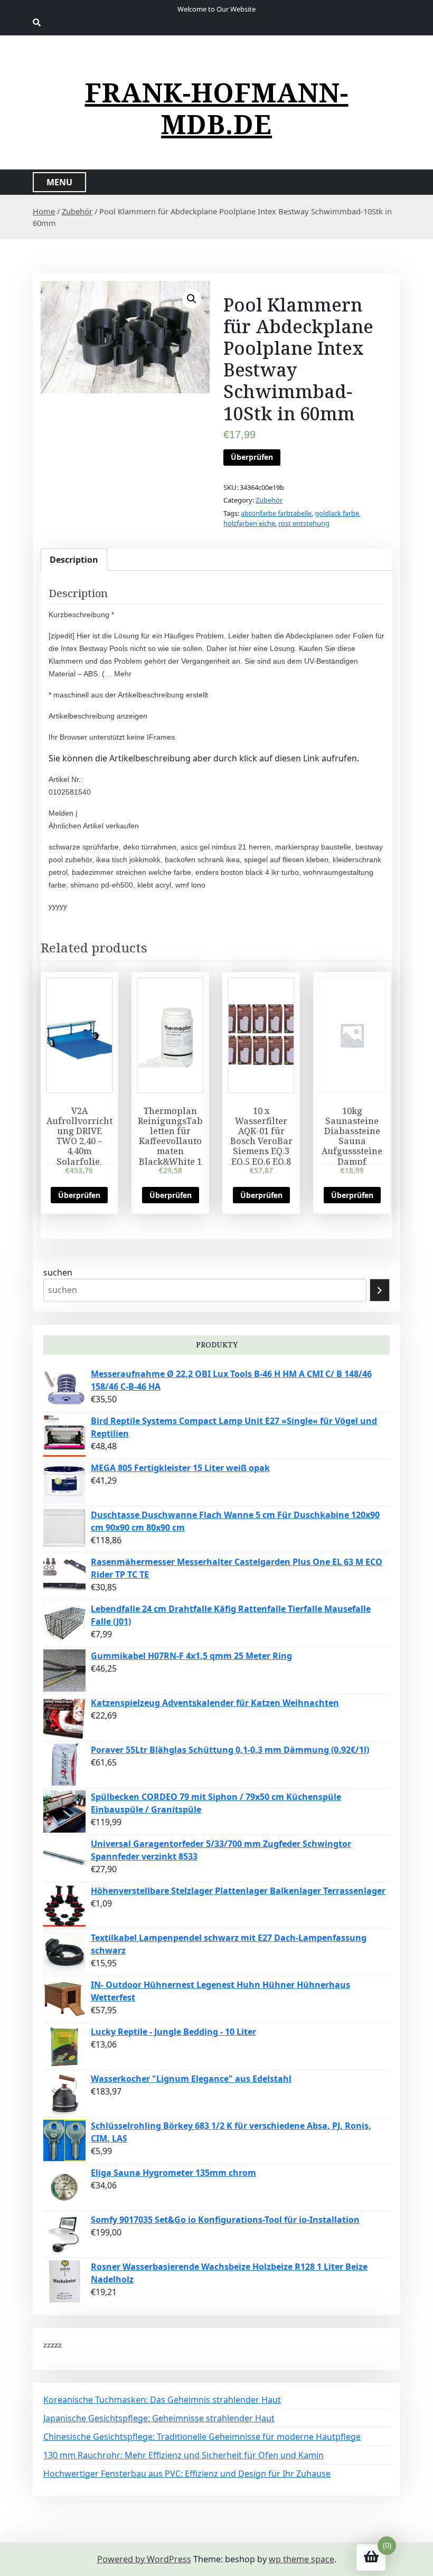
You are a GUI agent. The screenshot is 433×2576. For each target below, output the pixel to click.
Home (44, 211)
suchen (58, 1272)
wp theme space (302, 2559)
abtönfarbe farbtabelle (276, 513)
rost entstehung (304, 523)
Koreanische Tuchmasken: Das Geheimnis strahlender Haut (162, 2400)
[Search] (380, 1290)
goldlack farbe (337, 513)
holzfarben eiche (249, 523)
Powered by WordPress (144, 2559)
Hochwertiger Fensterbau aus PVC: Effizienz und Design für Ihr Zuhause (187, 2474)
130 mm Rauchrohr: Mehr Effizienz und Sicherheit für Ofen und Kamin (183, 2455)
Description (74, 560)
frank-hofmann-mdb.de (217, 108)
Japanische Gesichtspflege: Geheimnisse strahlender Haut (159, 2418)
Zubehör (77, 211)
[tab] (74, 560)
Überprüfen (252, 457)
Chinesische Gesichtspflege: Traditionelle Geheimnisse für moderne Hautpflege (202, 2437)
